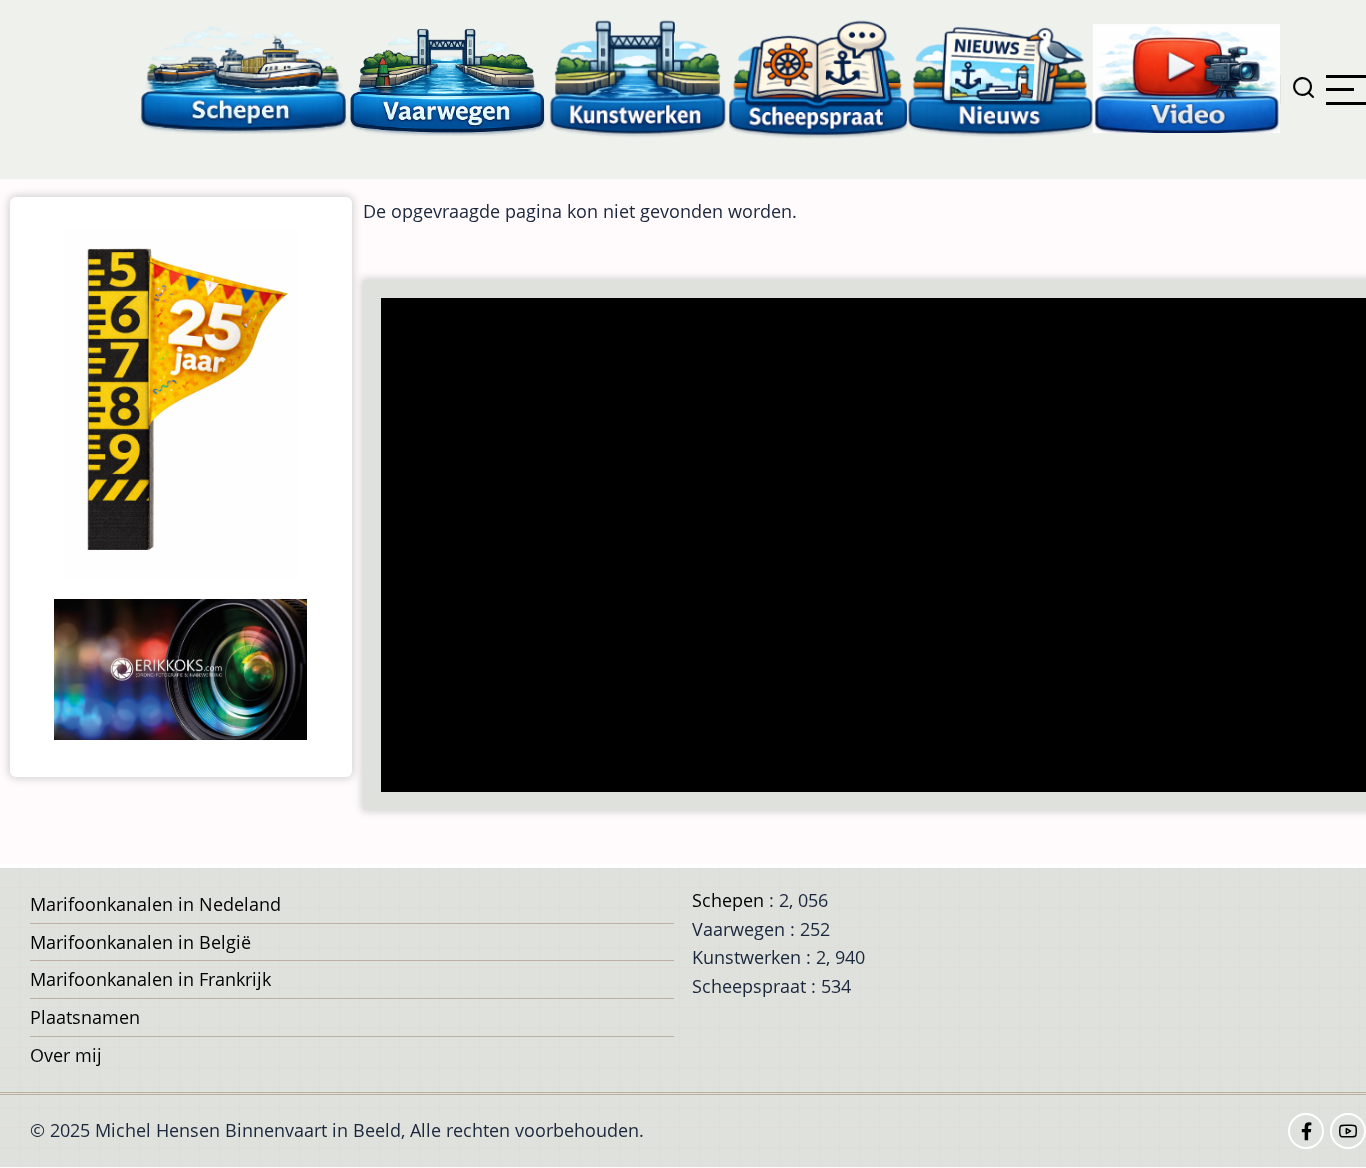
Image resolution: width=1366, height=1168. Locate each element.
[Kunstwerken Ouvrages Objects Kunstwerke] (638, 77)
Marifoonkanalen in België (140, 942)
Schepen (728, 900)
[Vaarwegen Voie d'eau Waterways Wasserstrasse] (448, 77)
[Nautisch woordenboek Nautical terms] (818, 77)
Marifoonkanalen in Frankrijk (150, 979)
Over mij (66, 1055)
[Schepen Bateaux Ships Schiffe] (243, 77)
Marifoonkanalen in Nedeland (155, 904)
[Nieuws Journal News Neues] (1000, 77)
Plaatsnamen (85, 1017)
